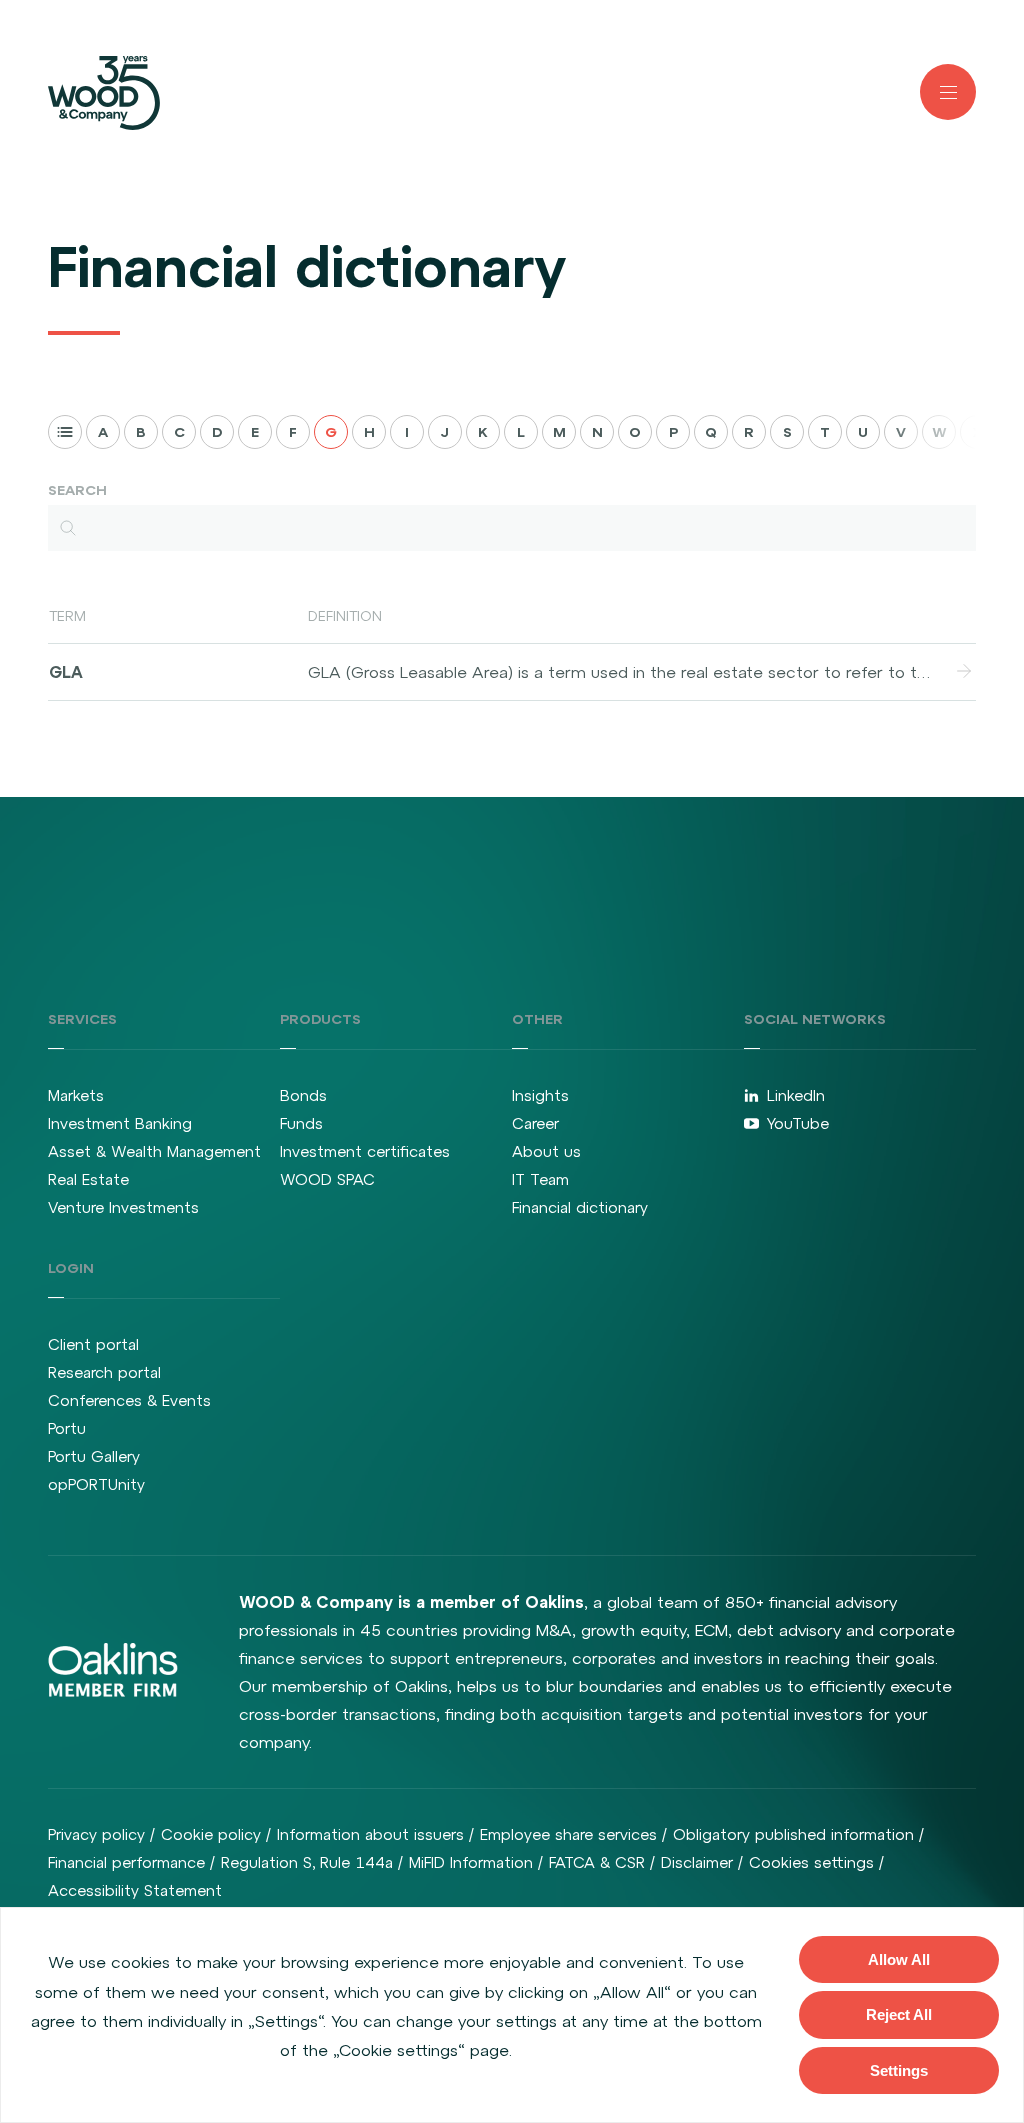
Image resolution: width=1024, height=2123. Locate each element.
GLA (66, 672)
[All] (65, 432)
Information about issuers (370, 1834)
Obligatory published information (793, 1834)
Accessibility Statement (135, 1890)
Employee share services (568, 1834)
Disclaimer (697, 1862)
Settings (899, 2070)
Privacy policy (96, 1834)
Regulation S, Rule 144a (307, 1862)
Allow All (899, 1959)
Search (77, 490)
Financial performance (126, 1862)
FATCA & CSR (597, 1862)
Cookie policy (211, 1834)
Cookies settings (811, 1862)
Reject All (899, 2014)
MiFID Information (471, 1862)
